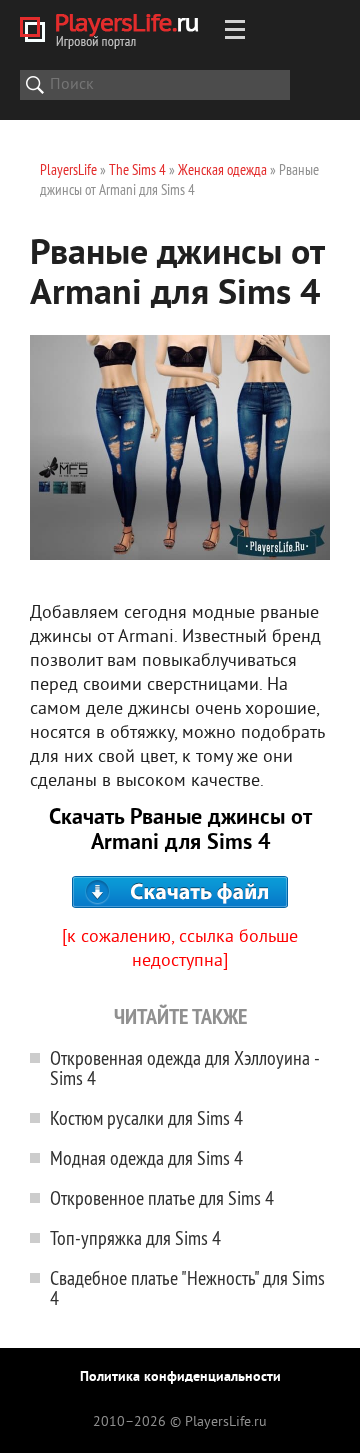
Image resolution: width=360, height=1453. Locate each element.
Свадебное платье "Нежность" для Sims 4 (187, 1287)
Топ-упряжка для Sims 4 (135, 1237)
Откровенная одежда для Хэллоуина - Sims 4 (184, 1067)
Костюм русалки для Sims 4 (146, 1117)
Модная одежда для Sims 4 (146, 1157)
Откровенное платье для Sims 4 (162, 1197)
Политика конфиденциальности (180, 1377)
